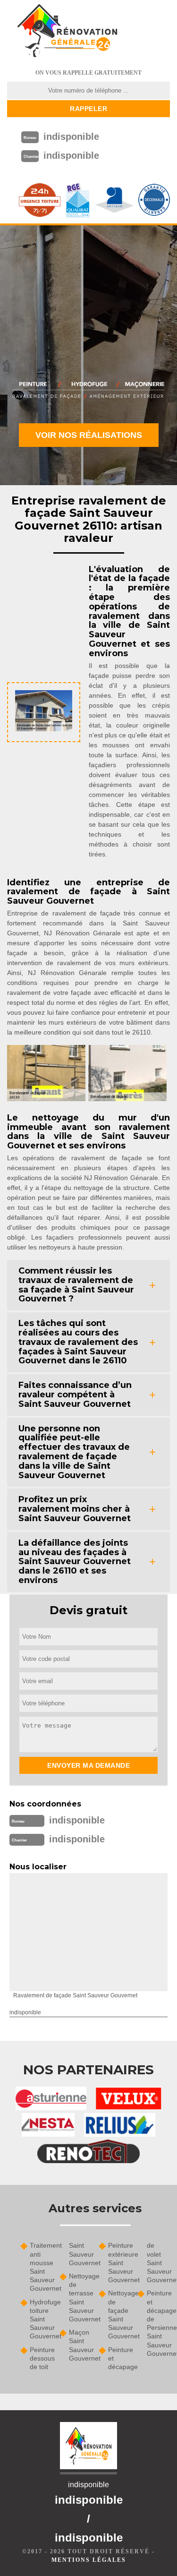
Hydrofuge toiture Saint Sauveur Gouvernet (41, 2319)
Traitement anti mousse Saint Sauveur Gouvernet (41, 2267)
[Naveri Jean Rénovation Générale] (67, 31)
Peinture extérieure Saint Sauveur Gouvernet (120, 2263)
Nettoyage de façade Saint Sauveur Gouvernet (120, 2315)
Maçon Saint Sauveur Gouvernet (80, 2345)
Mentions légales (89, 2560)
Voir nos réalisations (89, 435)
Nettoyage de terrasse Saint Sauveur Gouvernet (80, 2298)
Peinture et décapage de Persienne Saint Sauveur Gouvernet (158, 2323)
